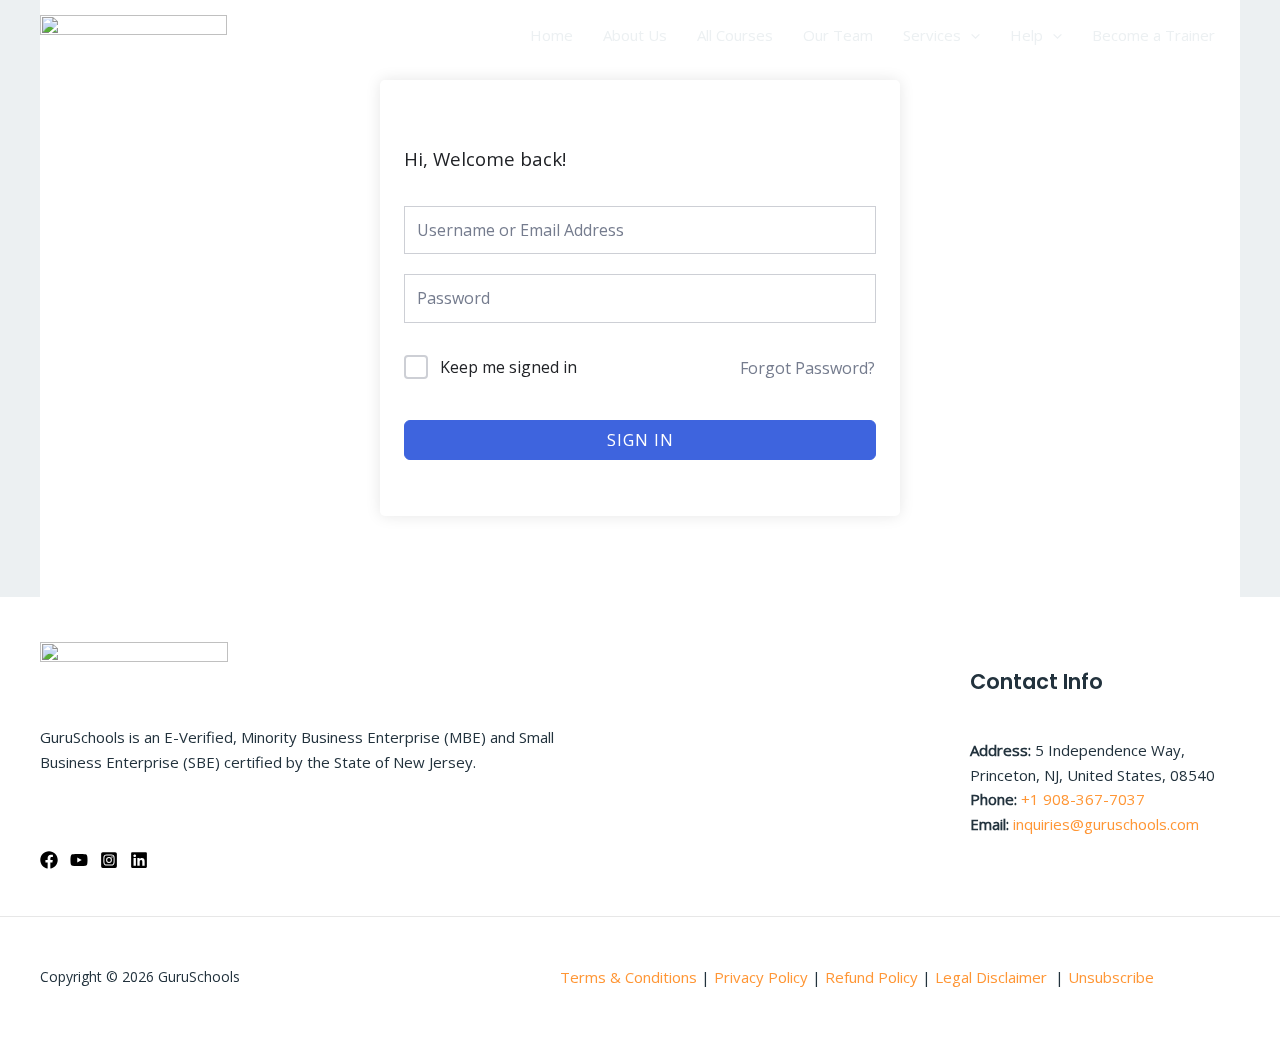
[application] (970, 35)
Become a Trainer (1153, 35)
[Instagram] (109, 860)
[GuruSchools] (133, 33)
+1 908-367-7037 (1083, 799)
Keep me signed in (508, 367)
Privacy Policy (761, 977)
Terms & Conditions (628, 977)
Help (1026, 35)
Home (551, 35)
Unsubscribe (1111, 977)
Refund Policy (873, 977)
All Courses (735, 35)
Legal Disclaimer (993, 977)
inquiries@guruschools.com (1106, 824)
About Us (635, 35)
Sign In (640, 440)
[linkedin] (139, 860)
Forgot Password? (807, 368)
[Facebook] (49, 860)
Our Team (838, 35)
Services (932, 35)
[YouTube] (79, 860)
